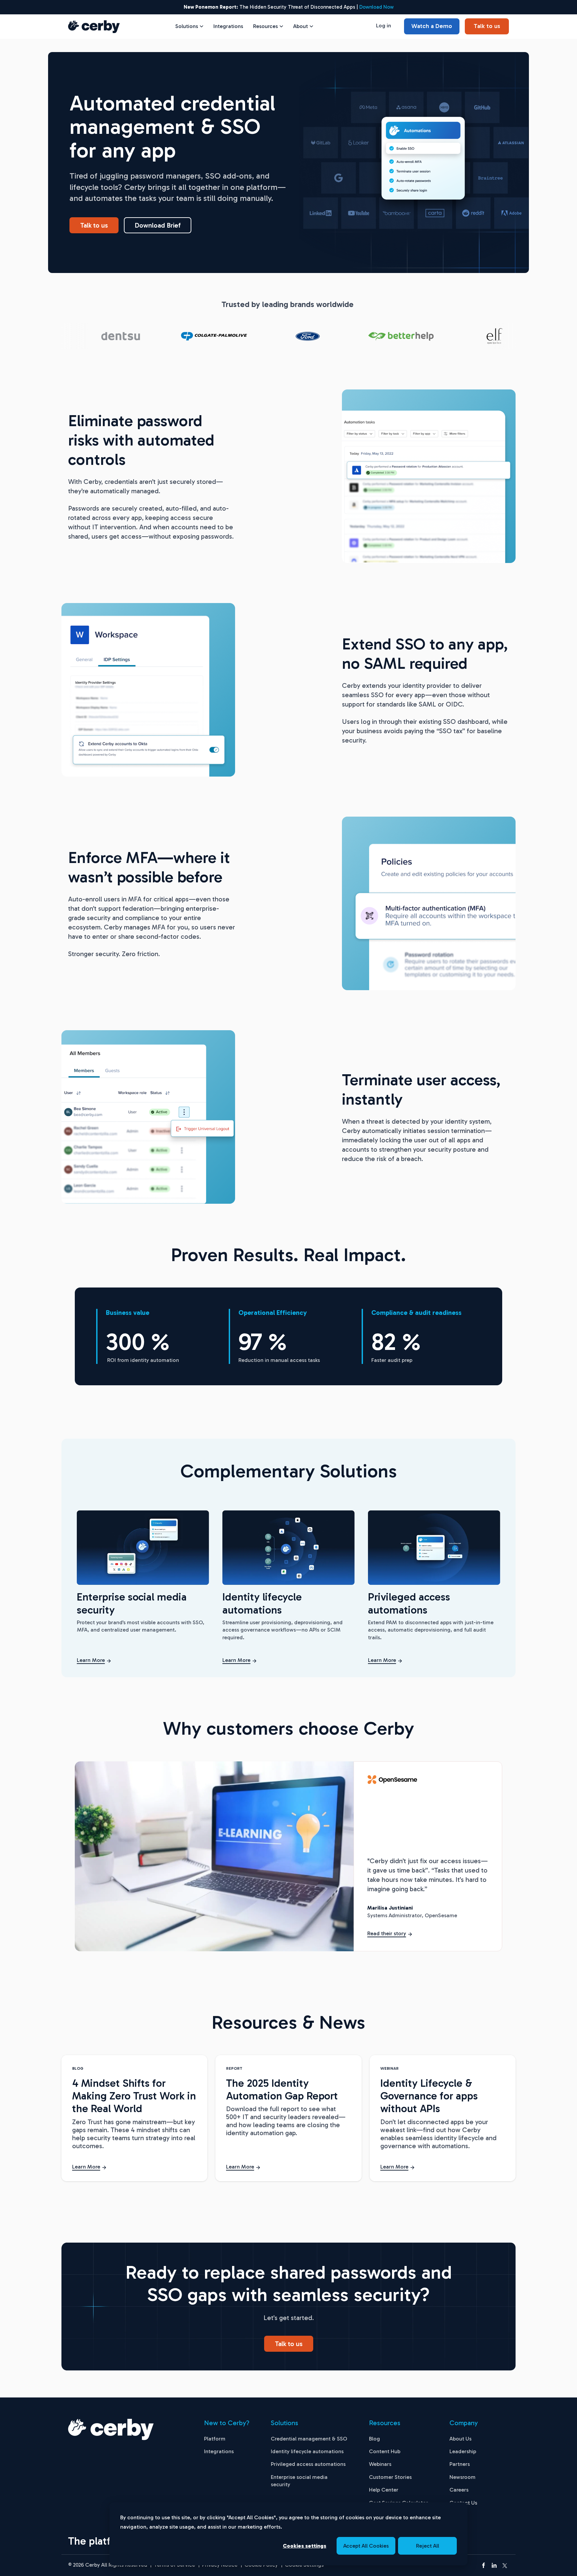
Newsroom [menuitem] (462, 2477)
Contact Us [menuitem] (463, 2503)
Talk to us (487, 26)
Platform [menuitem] (215, 2439)
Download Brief (158, 225)
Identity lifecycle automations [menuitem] (307, 2451)
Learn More (91, 1660)
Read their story (387, 1933)
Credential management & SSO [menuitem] (309, 2439)
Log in (383, 26)
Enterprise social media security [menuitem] (299, 2481)
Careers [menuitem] (459, 2490)
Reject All (428, 2546)
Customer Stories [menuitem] (390, 2477)
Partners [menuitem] (460, 2464)
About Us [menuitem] (460, 2439)
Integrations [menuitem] (219, 2451)
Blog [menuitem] (374, 2439)
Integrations (228, 26)
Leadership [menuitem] (463, 2451)
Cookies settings (305, 2546)
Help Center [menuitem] (384, 2490)
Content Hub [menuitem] (385, 2451)
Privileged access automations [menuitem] (308, 2464)
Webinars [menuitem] (380, 2464)
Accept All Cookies (366, 2546)
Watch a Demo (432, 26)
